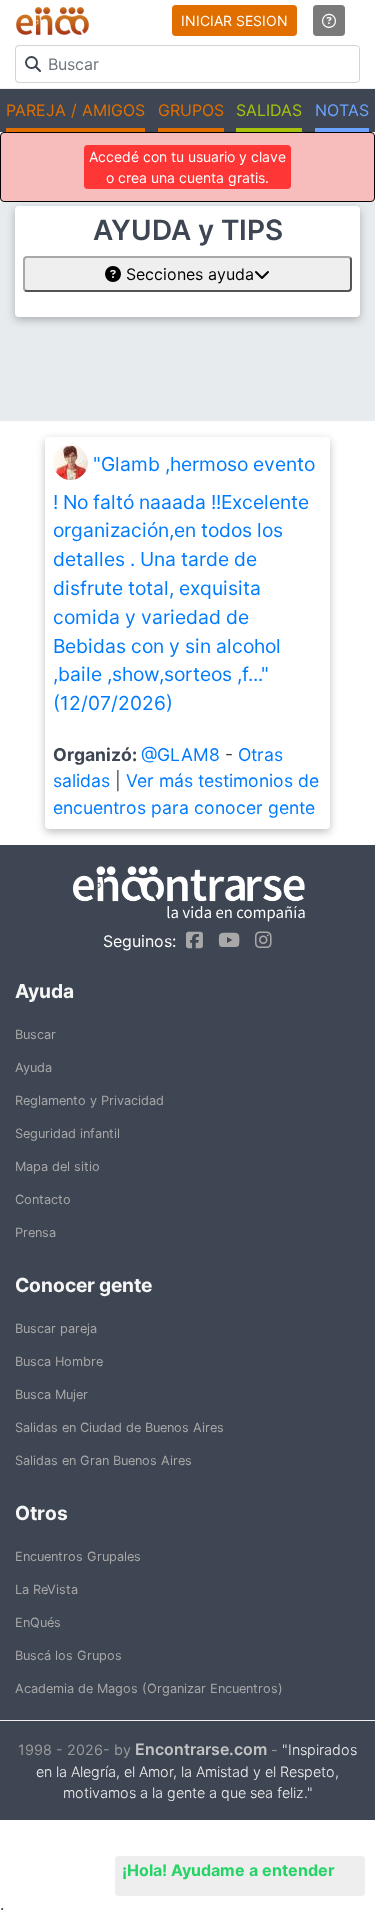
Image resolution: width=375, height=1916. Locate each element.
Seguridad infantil (67, 1133)
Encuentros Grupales (78, 1556)
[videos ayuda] (329, 20)
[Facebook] (189, 940)
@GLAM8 (180, 754)
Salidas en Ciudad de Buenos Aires (119, 1427)
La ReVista (46, 1589)
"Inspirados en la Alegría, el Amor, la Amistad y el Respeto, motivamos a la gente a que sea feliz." (196, 1771)
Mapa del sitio (57, 1166)
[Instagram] (258, 940)
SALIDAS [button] (269, 110)
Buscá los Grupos (68, 1655)
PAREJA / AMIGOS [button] (75, 110)
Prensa (35, 1232)
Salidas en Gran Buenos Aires (103, 1460)
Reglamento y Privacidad (89, 1100)
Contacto (43, 1199)
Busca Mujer (51, 1394)
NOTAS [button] (342, 110)
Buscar (35, 1034)
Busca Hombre (59, 1361)
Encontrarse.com (201, 1749)
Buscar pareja (56, 1328)
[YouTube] (224, 940)
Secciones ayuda (187, 274)
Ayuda (33, 1067)
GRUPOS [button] (191, 110)
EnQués (38, 1622)
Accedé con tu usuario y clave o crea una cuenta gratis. (187, 167)
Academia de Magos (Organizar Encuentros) (149, 1688)
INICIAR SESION (234, 20)
